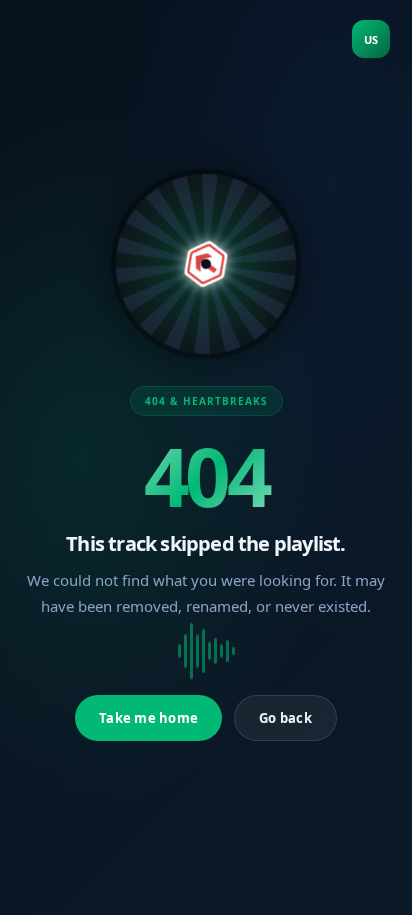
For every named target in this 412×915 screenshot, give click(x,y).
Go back (285, 718)
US (371, 39)
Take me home (148, 718)
